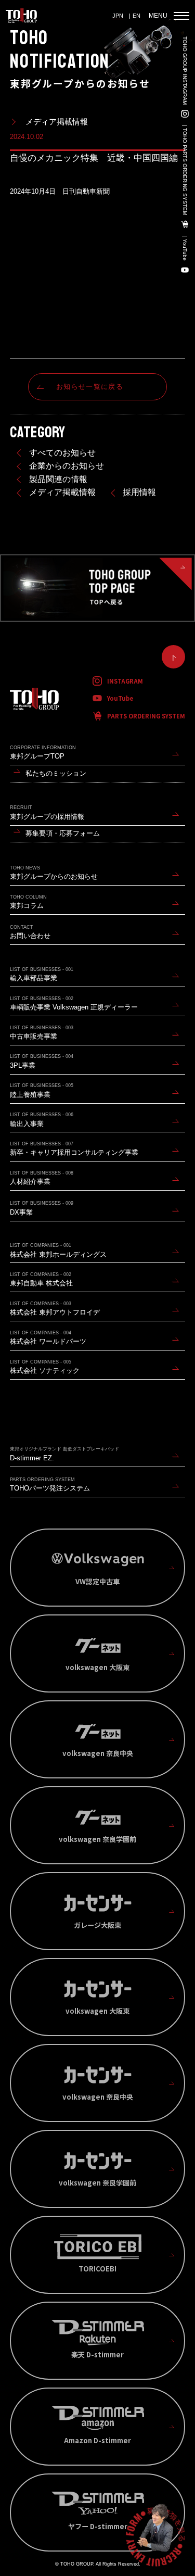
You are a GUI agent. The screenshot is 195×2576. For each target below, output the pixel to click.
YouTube (185, 250)
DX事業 (42, 1208)
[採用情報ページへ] (155, 2536)
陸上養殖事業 (42, 1090)
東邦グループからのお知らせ (54, 873)
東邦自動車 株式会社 (41, 1279)
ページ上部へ (173, 657)
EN (136, 16)
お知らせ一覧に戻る (90, 387)
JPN (118, 16)
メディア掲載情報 (62, 492)
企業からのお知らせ (67, 466)
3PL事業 (42, 1061)
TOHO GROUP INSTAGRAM (185, 71)
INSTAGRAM (125, 681)
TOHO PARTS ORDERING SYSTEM (185, 172)
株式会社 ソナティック (45, 1367)
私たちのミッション (56, 773)
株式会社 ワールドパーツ (48, 1338)
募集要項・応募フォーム (63, 833)
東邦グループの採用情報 (47, 812)
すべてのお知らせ (62, 453)
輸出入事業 (42, 1120)
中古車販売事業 (42, 1033)
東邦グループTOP (43, 753)
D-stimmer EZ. (64, 1454)
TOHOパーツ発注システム (50, 1485)
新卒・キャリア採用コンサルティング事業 (74, 1149)
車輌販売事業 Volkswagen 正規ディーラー (74, 1003)
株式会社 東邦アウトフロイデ (55, 1309)
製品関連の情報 (58, 479)
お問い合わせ (30, 932)
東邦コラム (28, 902)
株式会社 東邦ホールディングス (58, 1250)
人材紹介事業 (42, 1178)
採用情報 (139, 492)
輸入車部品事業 (42, 974)
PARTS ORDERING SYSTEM (146, 716)
